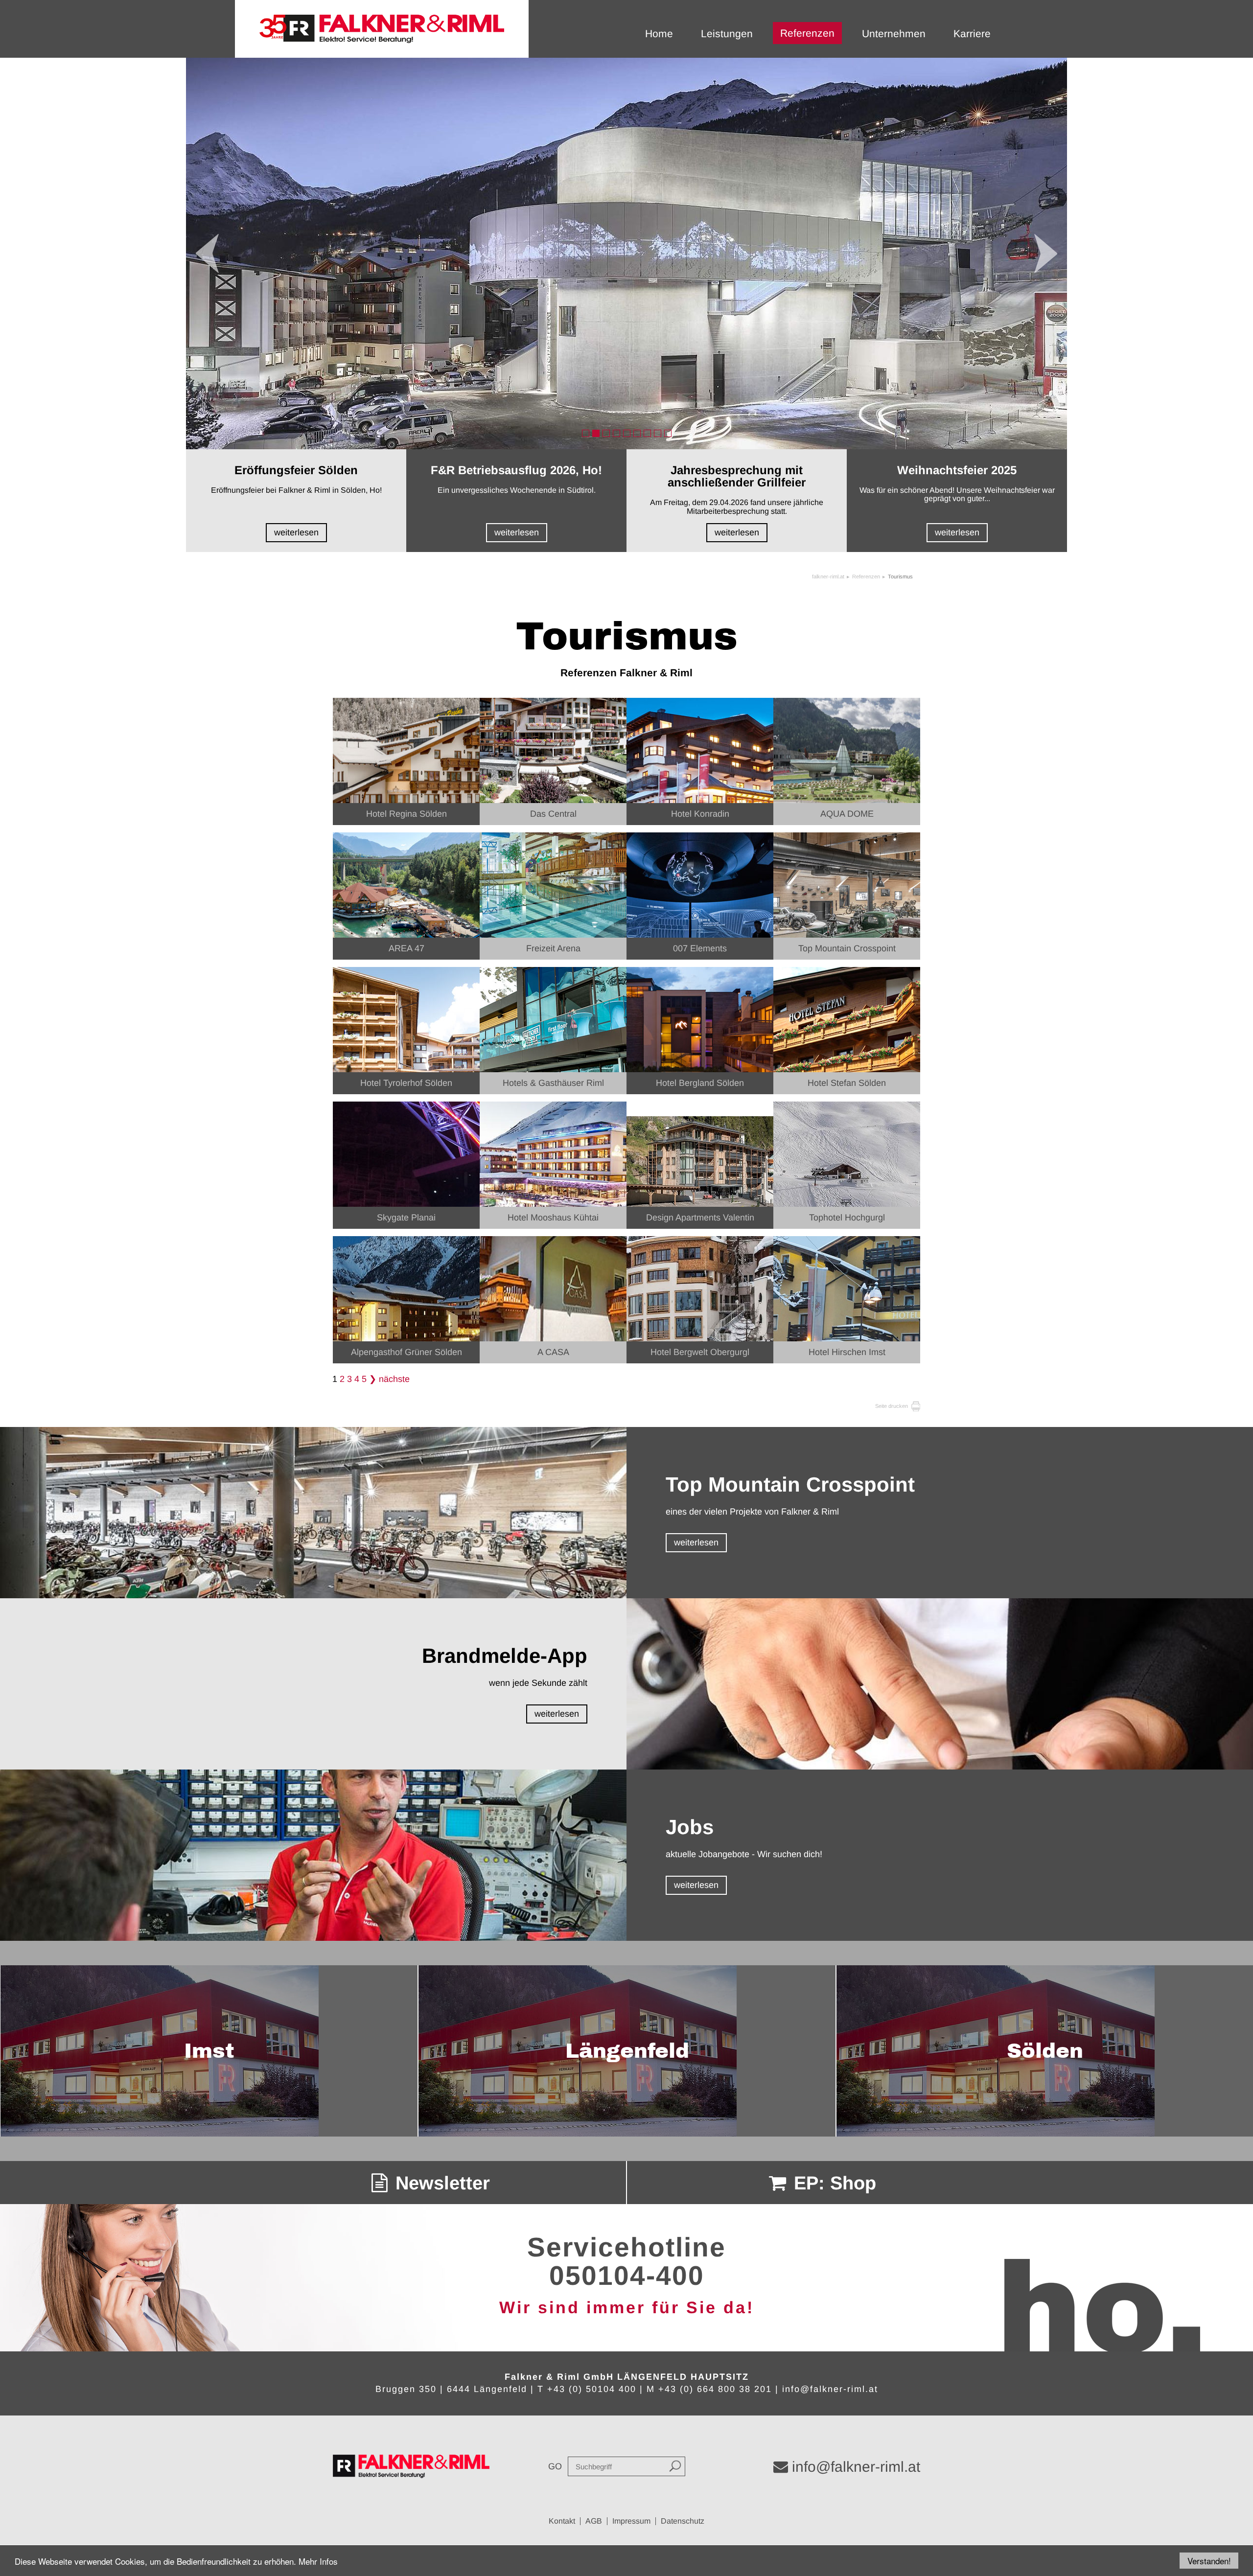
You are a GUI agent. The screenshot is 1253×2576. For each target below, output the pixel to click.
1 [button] (586, 433)
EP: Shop (832, 2183)
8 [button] (658, 433)
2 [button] (596, 433)
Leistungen (727, 34)
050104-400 (627, 2276)
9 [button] (668, 433)
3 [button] (606, 433)
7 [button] (647, 433)
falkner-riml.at (828, 576)
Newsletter (440, 2183)
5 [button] (627, 433)
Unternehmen (894, 34)
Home (659, 34)
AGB (594, 2521)
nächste (394, 1379)
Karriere (972, 34)
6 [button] (637, 433)
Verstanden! (1209, 2561)
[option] (626, 253)
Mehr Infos (318, 2561)
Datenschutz (683, 2521)
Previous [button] (207, 253)
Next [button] (1046, 253)
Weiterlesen (296, 532)
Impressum (631, 2521)
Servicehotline (626, 2247)
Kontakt (562, 2521)
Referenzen (807, 33)
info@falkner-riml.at (830, 2389)
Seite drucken (892, 1406)
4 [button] (616, 433)
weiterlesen (696, 1542)
